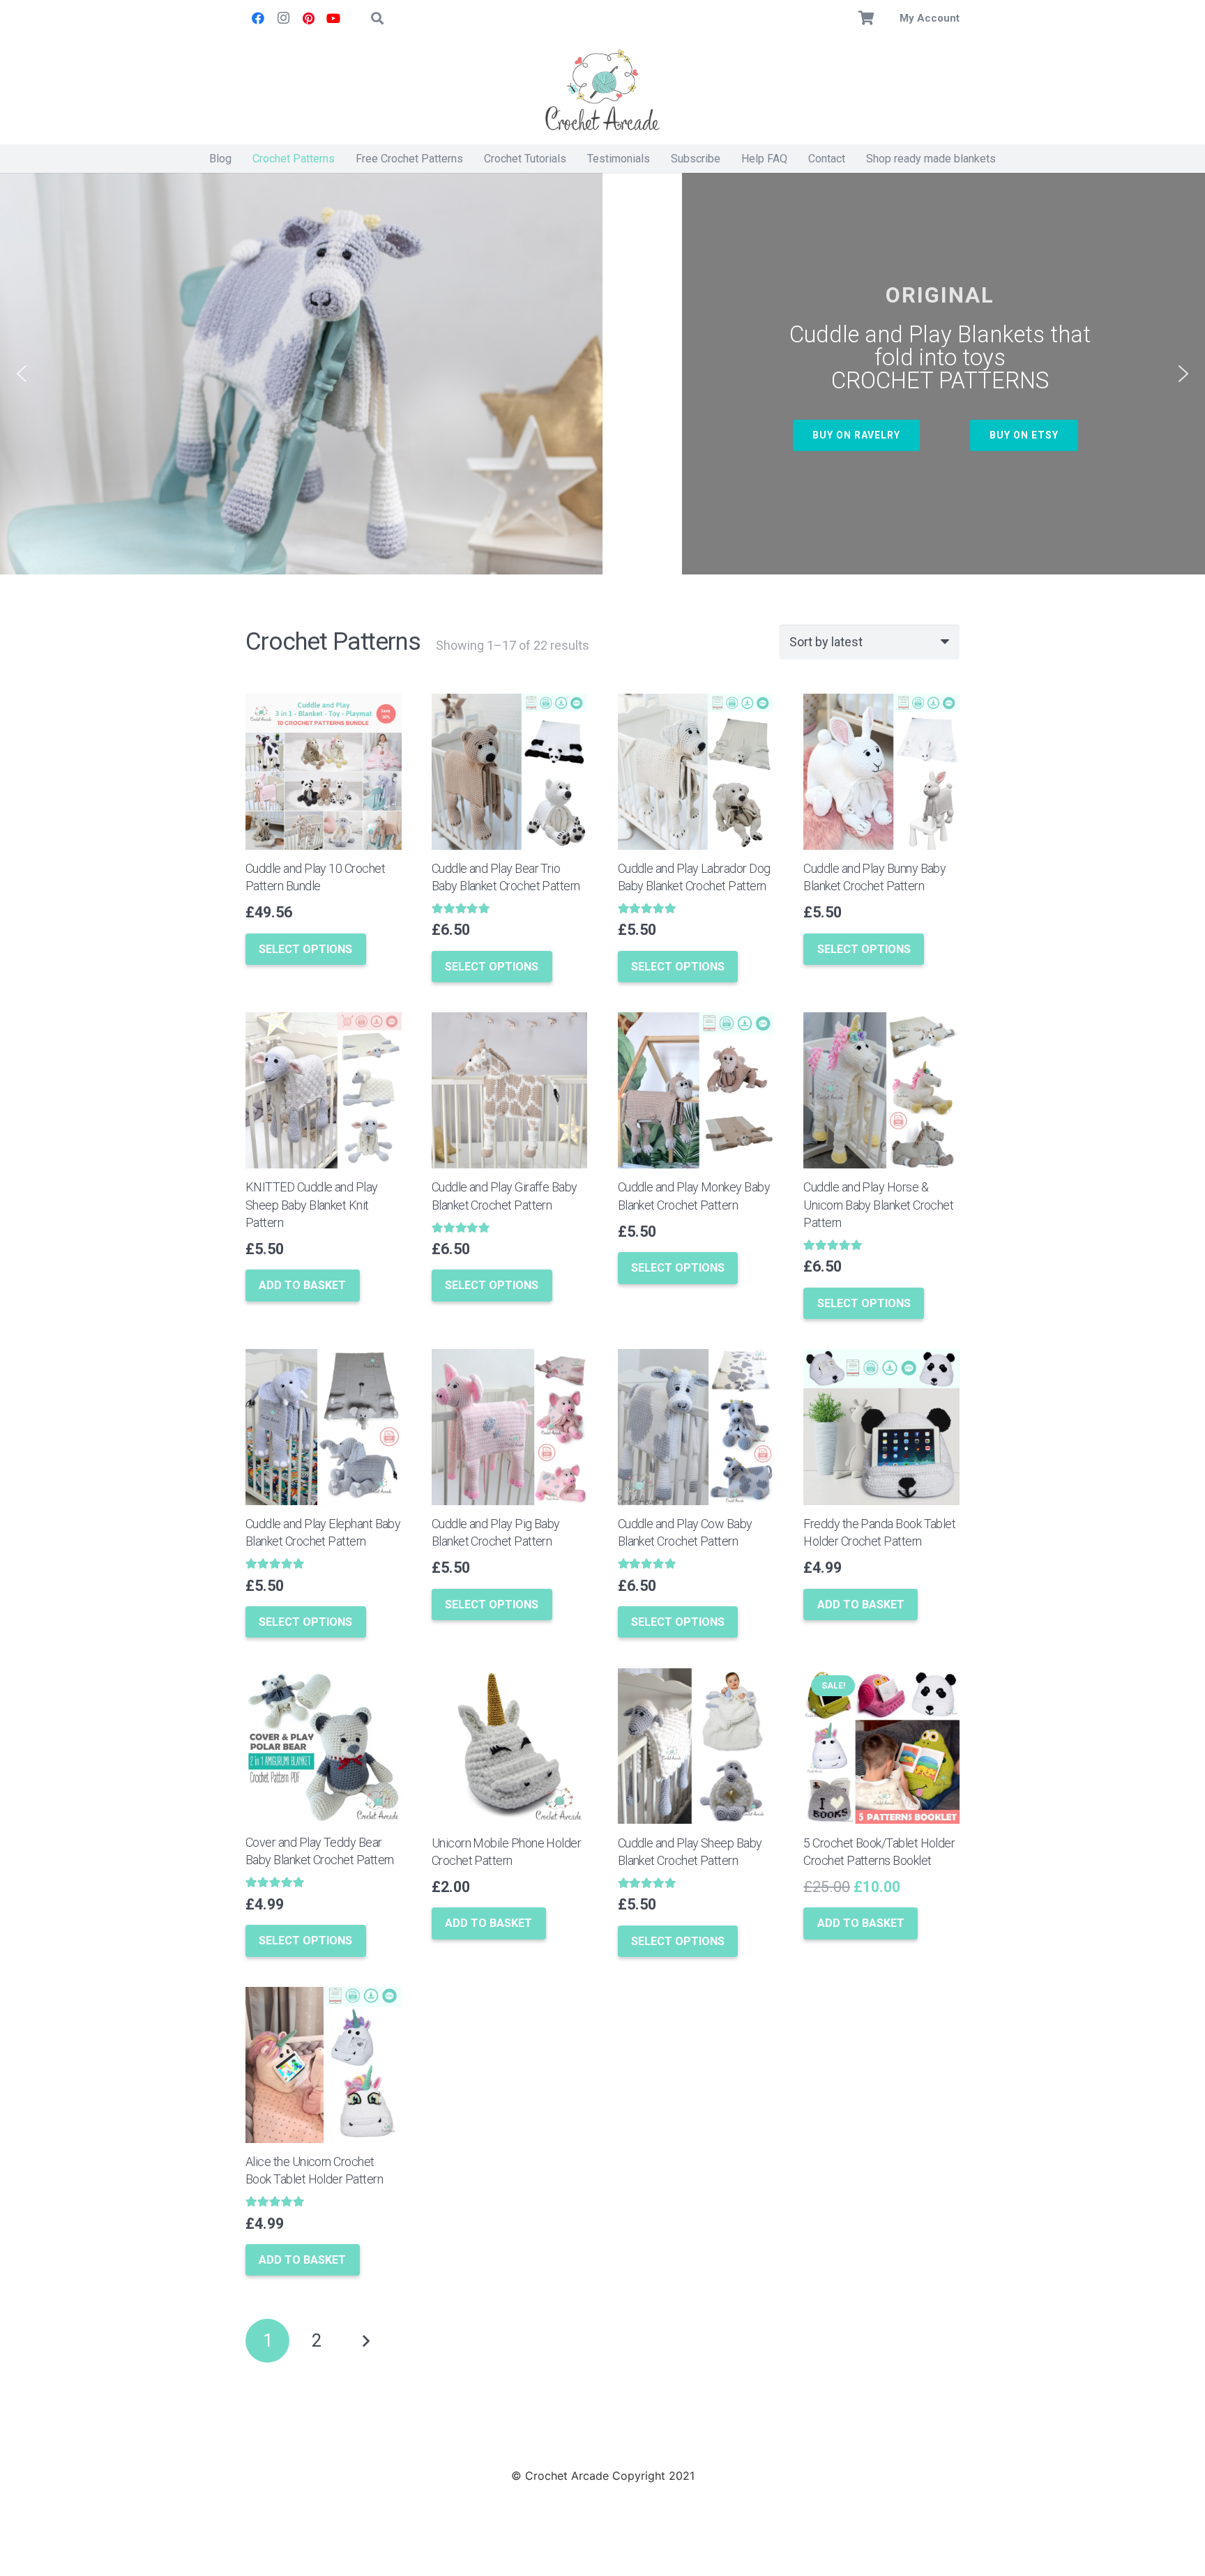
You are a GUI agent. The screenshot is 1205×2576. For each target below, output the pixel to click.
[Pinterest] (308, 18)
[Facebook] (258, 18)
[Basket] (867, 18)
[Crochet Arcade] (602, 91)
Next (365, 2341)
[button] (377, 18)
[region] (602, 374)
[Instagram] (283, 18)
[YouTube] (333, 18)
